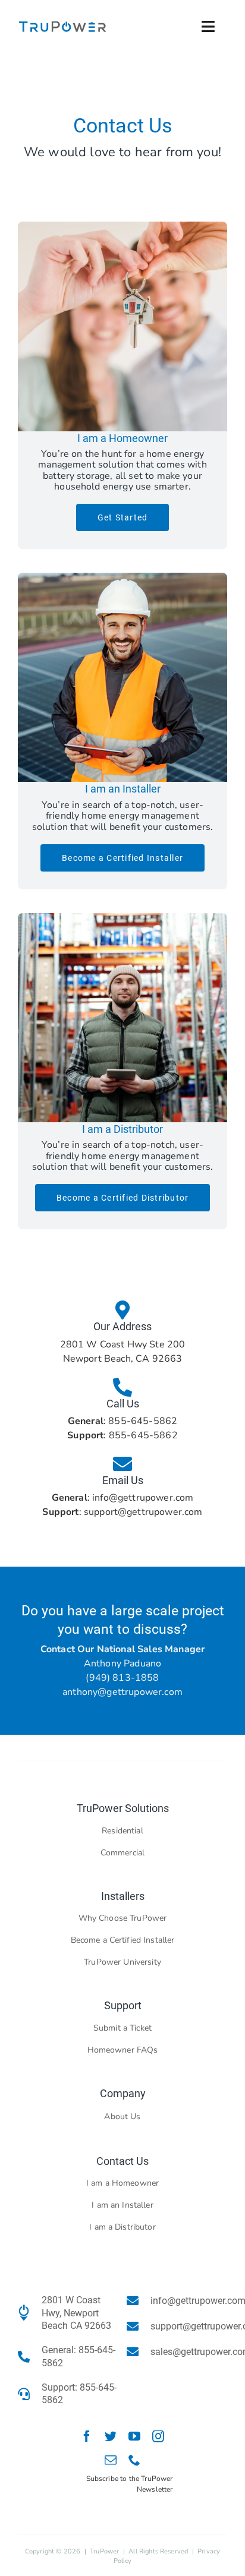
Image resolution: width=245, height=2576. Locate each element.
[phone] (134, 2460)
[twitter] (111, 2436)
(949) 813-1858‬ (122, 1678)
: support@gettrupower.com (122, 1512)
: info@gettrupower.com (123, 1498)
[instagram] (158, 2436)
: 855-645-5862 (122, 1421)
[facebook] (87, 2436)
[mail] (111, 2460)
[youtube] (134, 2436)
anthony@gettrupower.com (122, 1692)
